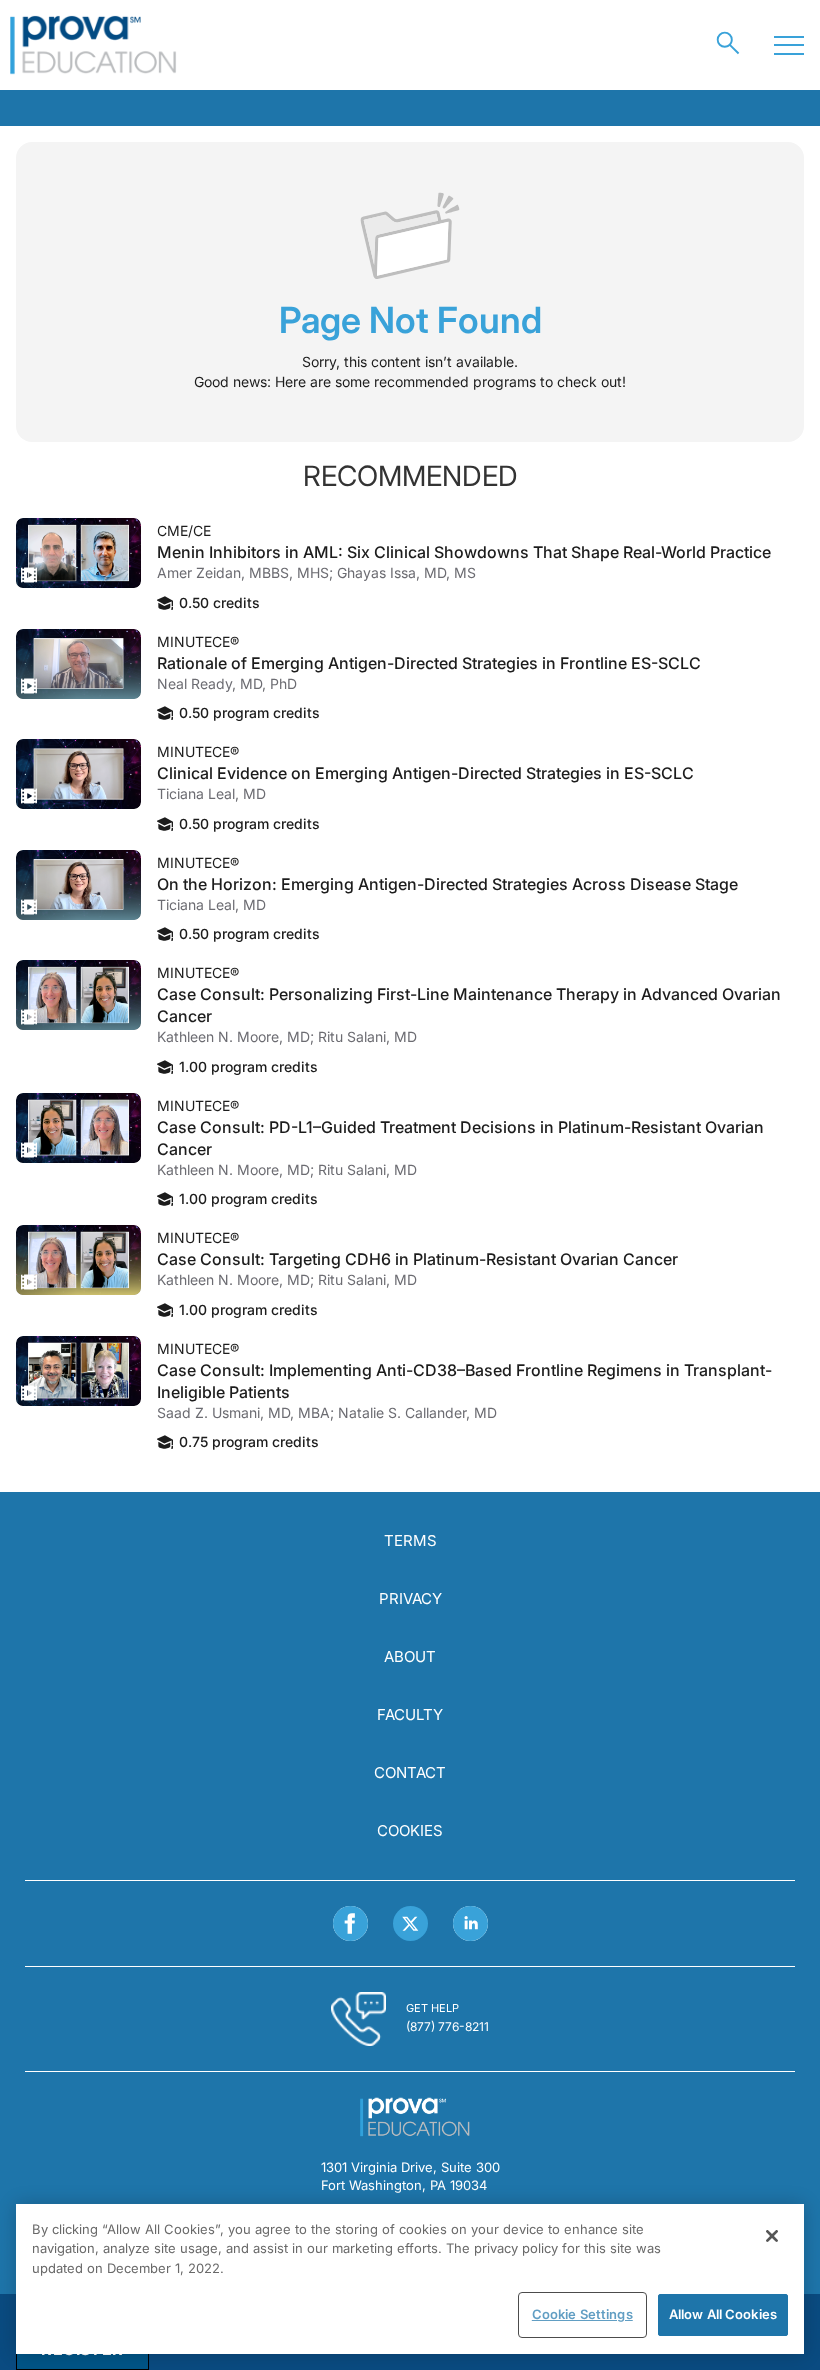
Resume (78, 553)
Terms (410, 1540)
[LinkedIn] (470, 1923)
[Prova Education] (93, 45)
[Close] (772, 2236)
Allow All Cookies (723, 2314)
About (410, 1656)
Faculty (410, 1714)
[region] (410, 2279)
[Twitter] (410, 1923)
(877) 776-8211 (447, 2026)
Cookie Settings (582, 2314)
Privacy (410, 1598)
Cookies (410, 1830)
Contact (410, 1772)
